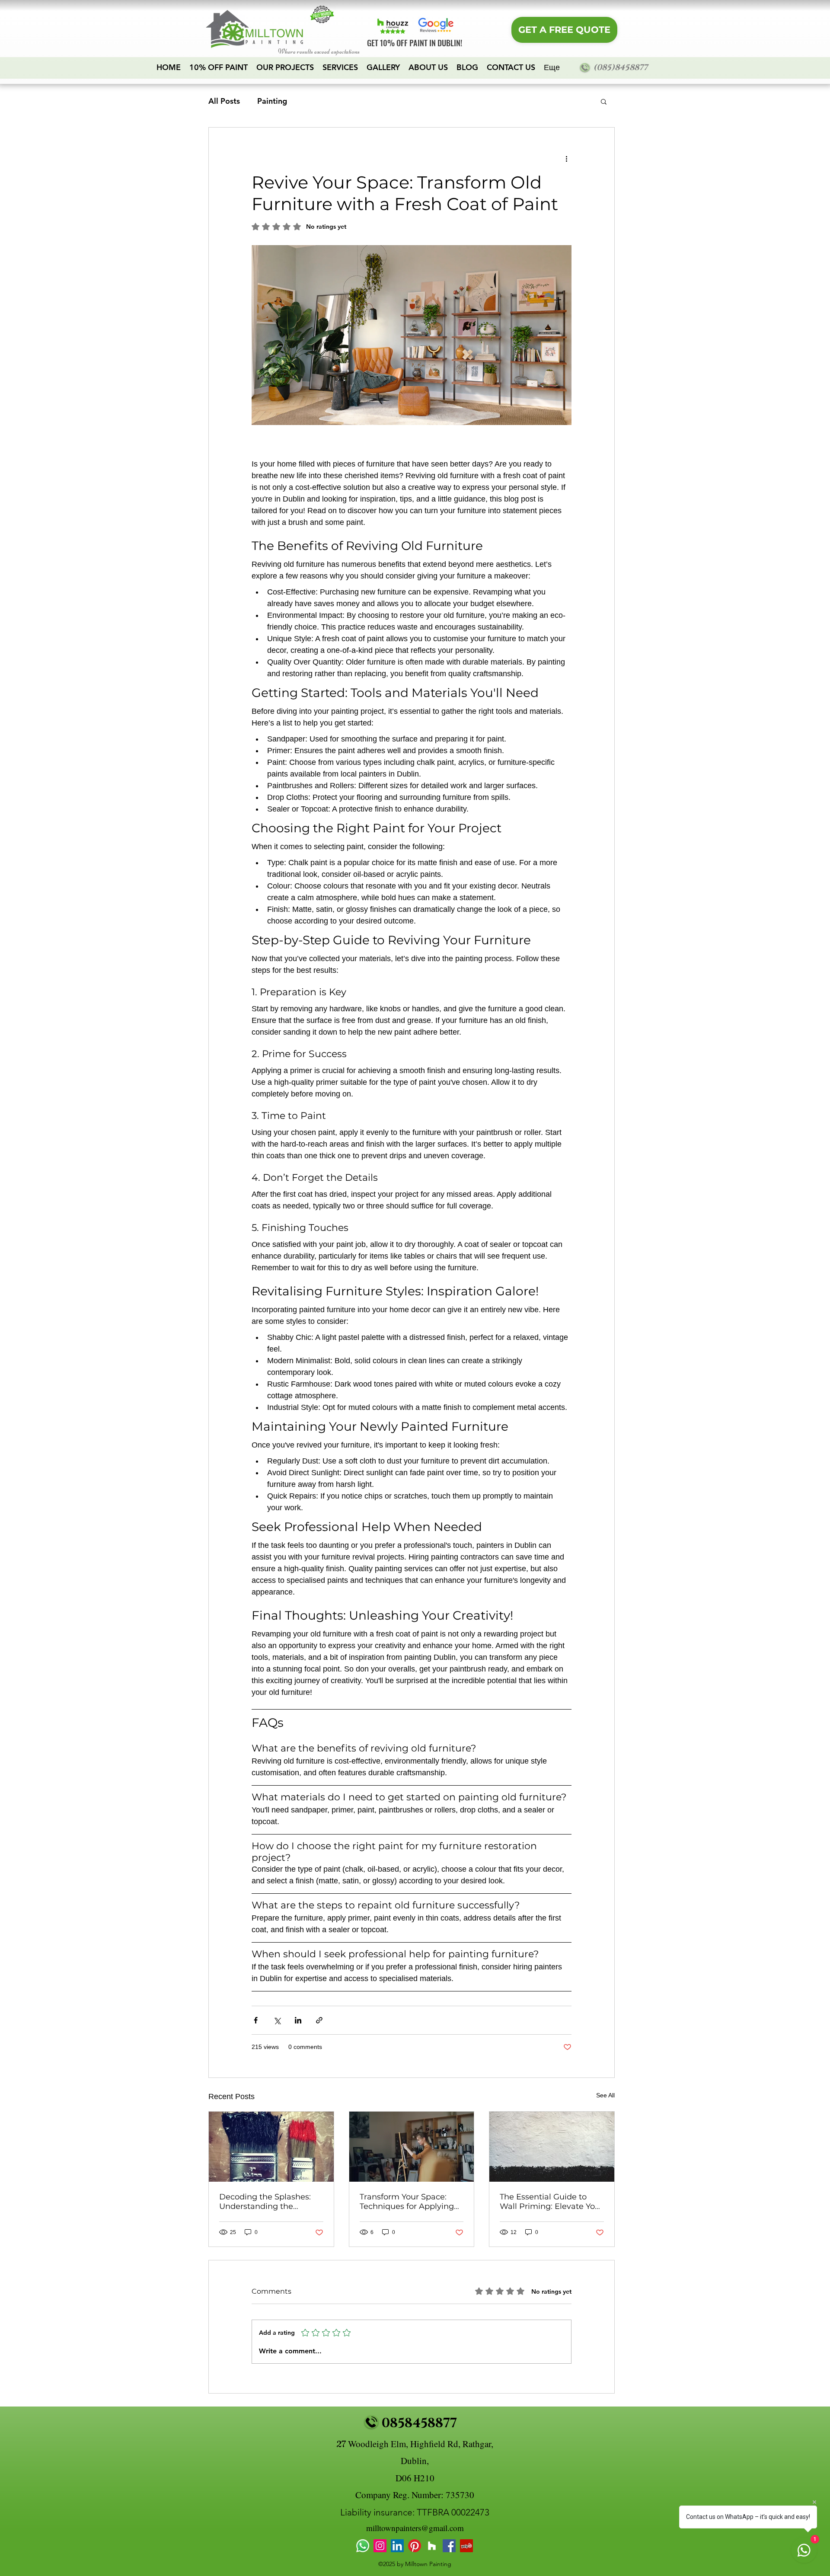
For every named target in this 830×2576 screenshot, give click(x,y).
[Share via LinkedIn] (298, 2020)
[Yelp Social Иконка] (466, 2546)
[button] (604, 101)
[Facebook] (449, 2546)
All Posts (224, 101)
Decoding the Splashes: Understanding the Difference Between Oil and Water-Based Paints (267, 2202)
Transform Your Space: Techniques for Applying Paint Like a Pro (407, 2202)
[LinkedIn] (397, 2546)
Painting (272, 101)
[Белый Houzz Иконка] (432, 2546)
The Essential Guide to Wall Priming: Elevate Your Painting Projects (551, 2202)
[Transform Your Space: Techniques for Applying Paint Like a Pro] (412, 2147)
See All (605, 2095)
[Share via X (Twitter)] (277, 2020)
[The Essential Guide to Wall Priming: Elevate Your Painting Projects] (552, 2147)
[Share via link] (319, 2020)
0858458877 (419, 2423)
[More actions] (566, 159)
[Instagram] (380, 2546)
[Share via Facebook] (256, 2020)
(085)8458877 (620, 68)
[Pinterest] (415, 2546)
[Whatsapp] (363, 2546)
